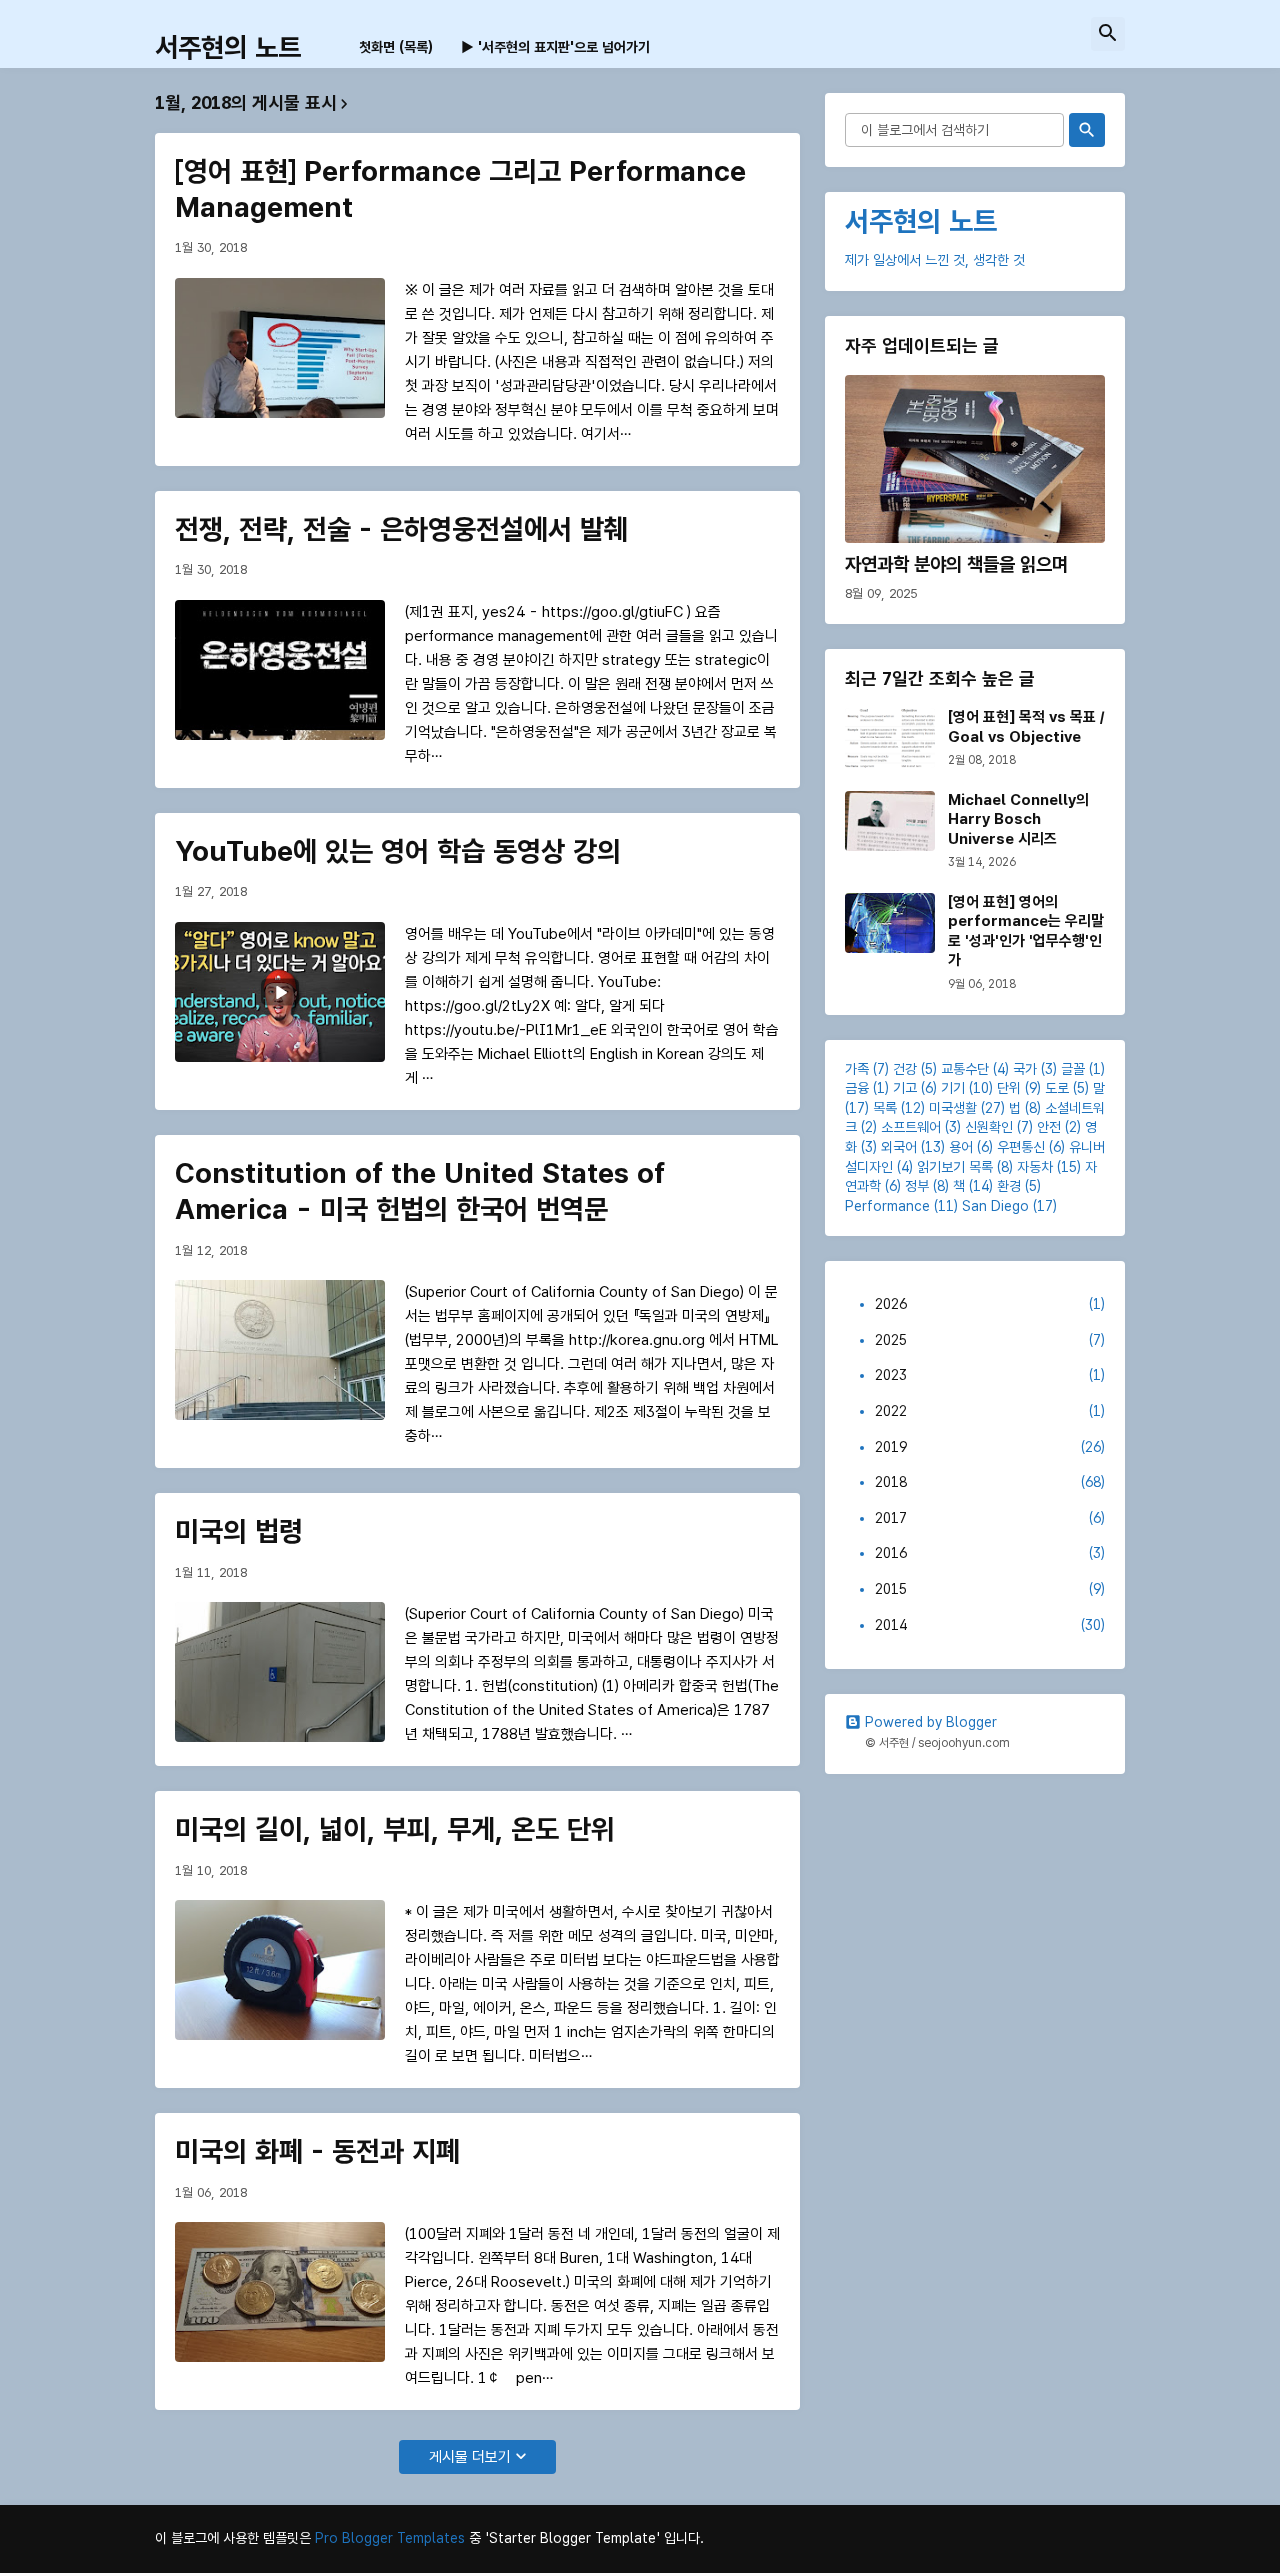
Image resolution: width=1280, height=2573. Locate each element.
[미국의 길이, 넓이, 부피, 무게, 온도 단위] (280, 1970)
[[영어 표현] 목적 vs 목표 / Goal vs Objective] (890, 738)
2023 (990, 1375)
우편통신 (1021, 1147)
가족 (857, 1069)
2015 (990, 1589)
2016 (990, 1553)
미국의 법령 (239, 1531)
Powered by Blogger (931, 1722)
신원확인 (989, 1127)
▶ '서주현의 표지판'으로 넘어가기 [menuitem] (555, 47)
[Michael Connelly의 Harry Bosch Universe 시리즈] (890, 821)
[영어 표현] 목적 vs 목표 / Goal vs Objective (1026, 727)
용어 (961, 1147)
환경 (1009, 1186)
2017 (990, 1518)
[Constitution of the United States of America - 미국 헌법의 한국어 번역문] (280, 1350)
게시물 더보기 (470, 2457)
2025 (990, 1340)
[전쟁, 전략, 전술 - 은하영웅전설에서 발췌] (280, 670)
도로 (1057, 1088)
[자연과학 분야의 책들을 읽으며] (975, 459)
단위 (1009, 1088)
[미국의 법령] (280, 1672)
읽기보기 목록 (955, 1167)
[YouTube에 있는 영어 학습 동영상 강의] (280, 992)
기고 (905, 1088)
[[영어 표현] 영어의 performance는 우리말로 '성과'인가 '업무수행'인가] (890, 923)
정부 (917, 1186)
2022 (990, 1411)
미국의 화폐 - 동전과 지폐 (317, 2151)
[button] (1108, 34)
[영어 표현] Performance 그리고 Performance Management (460, 189)
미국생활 (953, 1108)
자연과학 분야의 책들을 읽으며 (956, 564)
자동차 (1035, 1167)
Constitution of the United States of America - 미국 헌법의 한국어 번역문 (420, 1191)
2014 (990, 1625)
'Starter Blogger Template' (572, 2538)
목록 (885, 1108)
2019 (990, 1447)
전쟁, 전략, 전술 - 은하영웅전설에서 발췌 (401, 529)
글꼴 (1073, 1069)
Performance (887, 1206)
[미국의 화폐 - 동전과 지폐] (280, 2292)
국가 (1025, 1069)
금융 (857, 1088)
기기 (953, 1088)
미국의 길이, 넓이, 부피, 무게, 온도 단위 (395, 1829)
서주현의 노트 (228, 47)
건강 (905, 1069)
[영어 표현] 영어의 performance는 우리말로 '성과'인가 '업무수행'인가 (1026, 931)
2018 (990, 1482)
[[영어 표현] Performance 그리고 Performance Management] (280, 348)
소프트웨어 (911, 1127)
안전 (1049, 1127)
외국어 (899, 1147)
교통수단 (965, 1069)
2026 (990, 1304)
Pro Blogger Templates (390, 2538)
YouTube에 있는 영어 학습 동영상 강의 (398, 851)
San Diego (995, 1206)
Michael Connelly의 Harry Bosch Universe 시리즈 (1018, 819)
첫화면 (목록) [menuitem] (396, 47)
